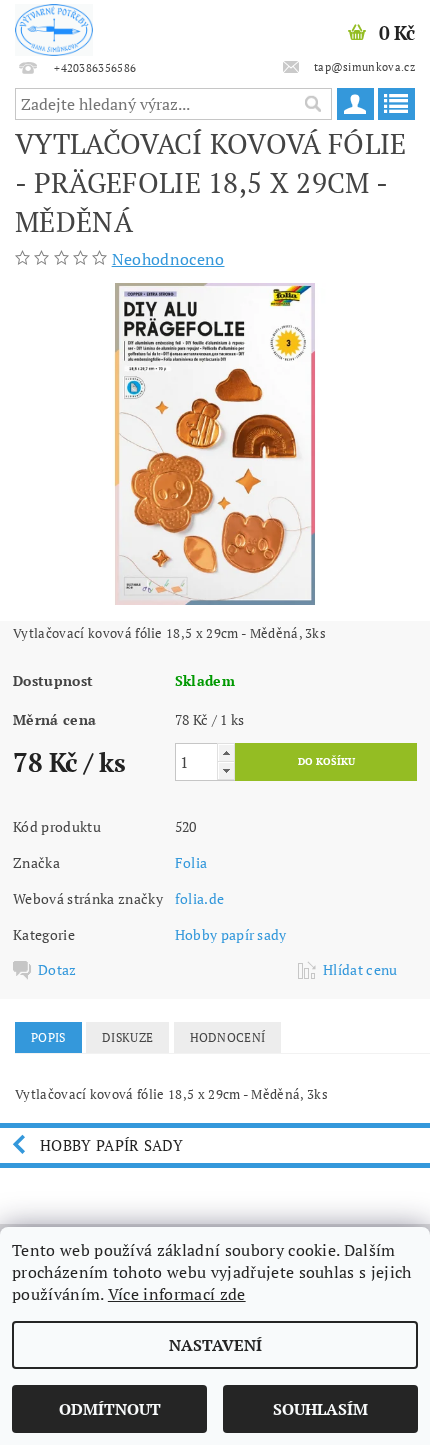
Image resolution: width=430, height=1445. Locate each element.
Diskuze (127, 1037)
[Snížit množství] (226, 770)
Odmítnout (110, 1409)
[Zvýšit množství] (226, 752)
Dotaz (57, 970)
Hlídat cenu (360, 970)
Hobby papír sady (231, 934)
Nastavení (215, 1345)
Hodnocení (228, 1037)
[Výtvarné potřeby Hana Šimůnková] (54, 26)
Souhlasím (320, 1409)
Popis (48, 1037)
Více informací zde (177, 1294)
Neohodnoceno (168, 259)
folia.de (200, 898)
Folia (191, 862)
